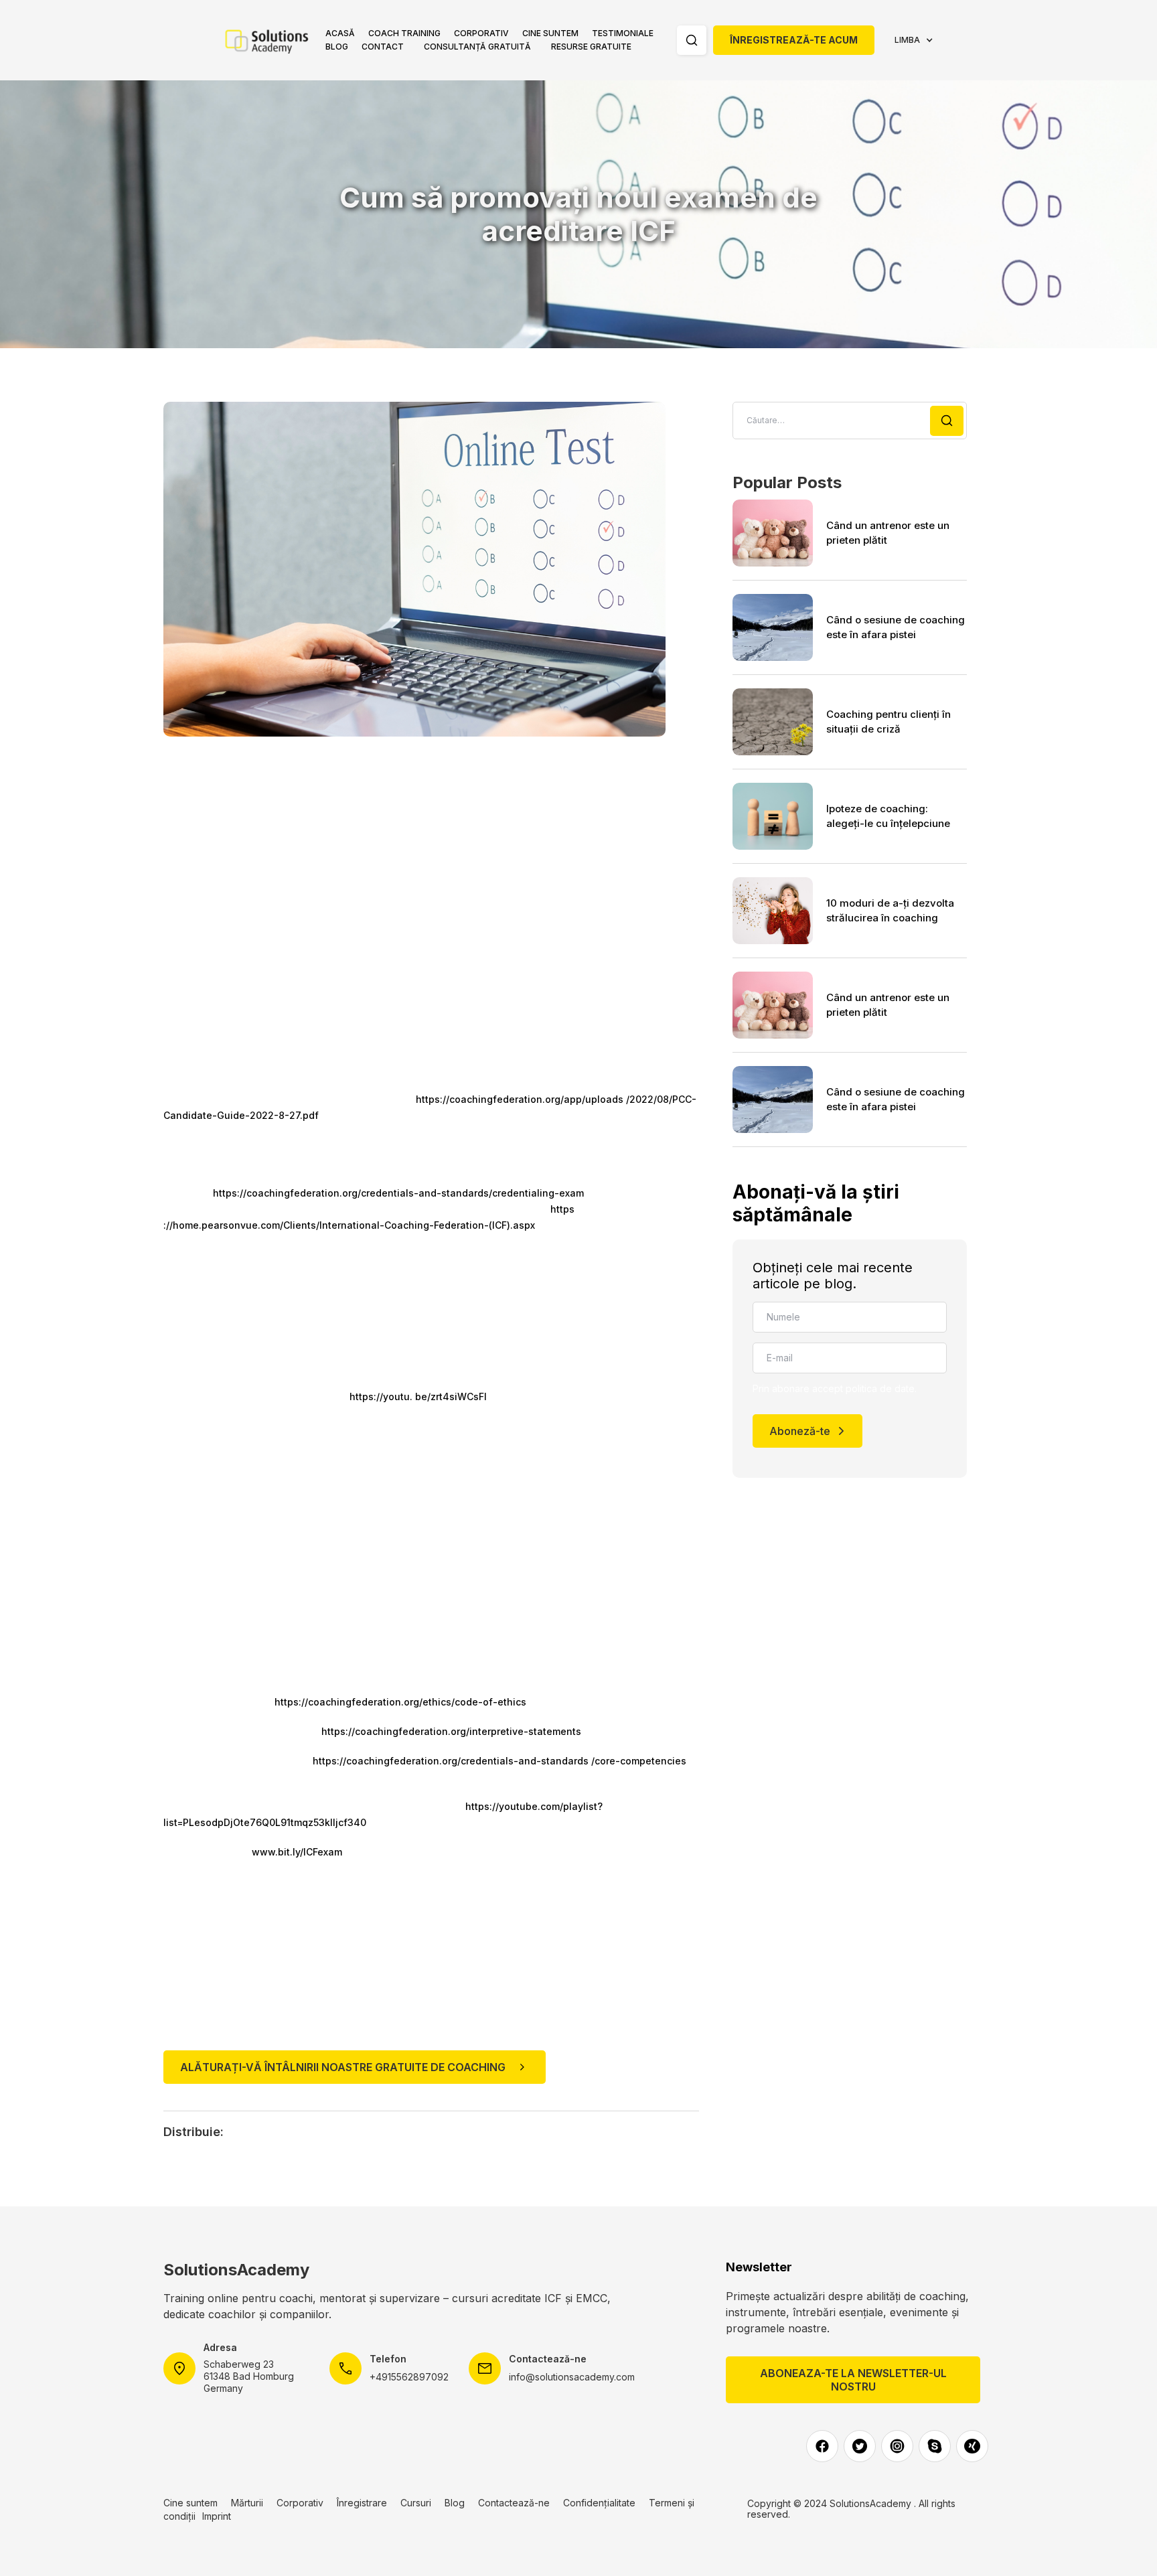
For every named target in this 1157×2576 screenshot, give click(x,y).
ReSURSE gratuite (591, 47)
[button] (404, 33)
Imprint (217, 2516)
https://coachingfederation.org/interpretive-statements (451, 1731)
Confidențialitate (599, 2503)
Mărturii (247, 2503)
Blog (337, 47)
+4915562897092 (409, 2377)
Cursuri (416, 2503)
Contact (383, 47)
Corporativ (481, 33)
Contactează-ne (514, 2503)
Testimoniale (623, 33)
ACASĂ (340, 33)
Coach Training (404, 33)
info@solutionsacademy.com (572, 2377)
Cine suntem (550, 33)
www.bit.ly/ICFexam (297, 1852)
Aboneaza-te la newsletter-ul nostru (853, 2380)
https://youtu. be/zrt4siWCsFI (418, 1396)
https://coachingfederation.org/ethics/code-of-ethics (400, 1702)
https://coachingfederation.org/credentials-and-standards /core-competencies (499, 1761)
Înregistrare (362, 2503)
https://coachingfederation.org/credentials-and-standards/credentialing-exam (398, 1193)
